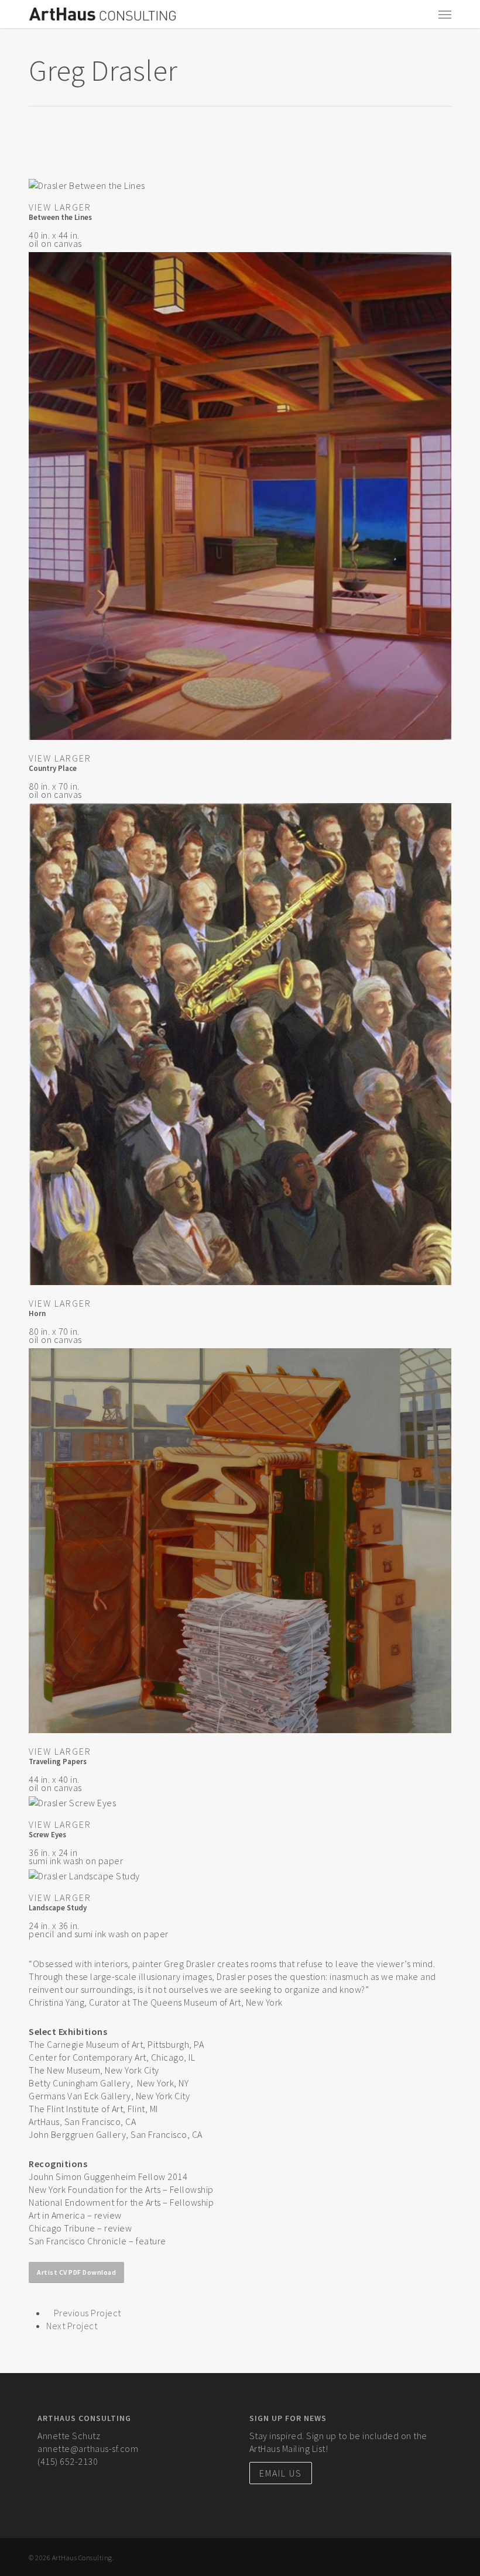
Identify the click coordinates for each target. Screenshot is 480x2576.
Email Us (281, 2473)
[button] (445, 14)
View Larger (60, 207)
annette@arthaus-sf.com (88, 2448)
